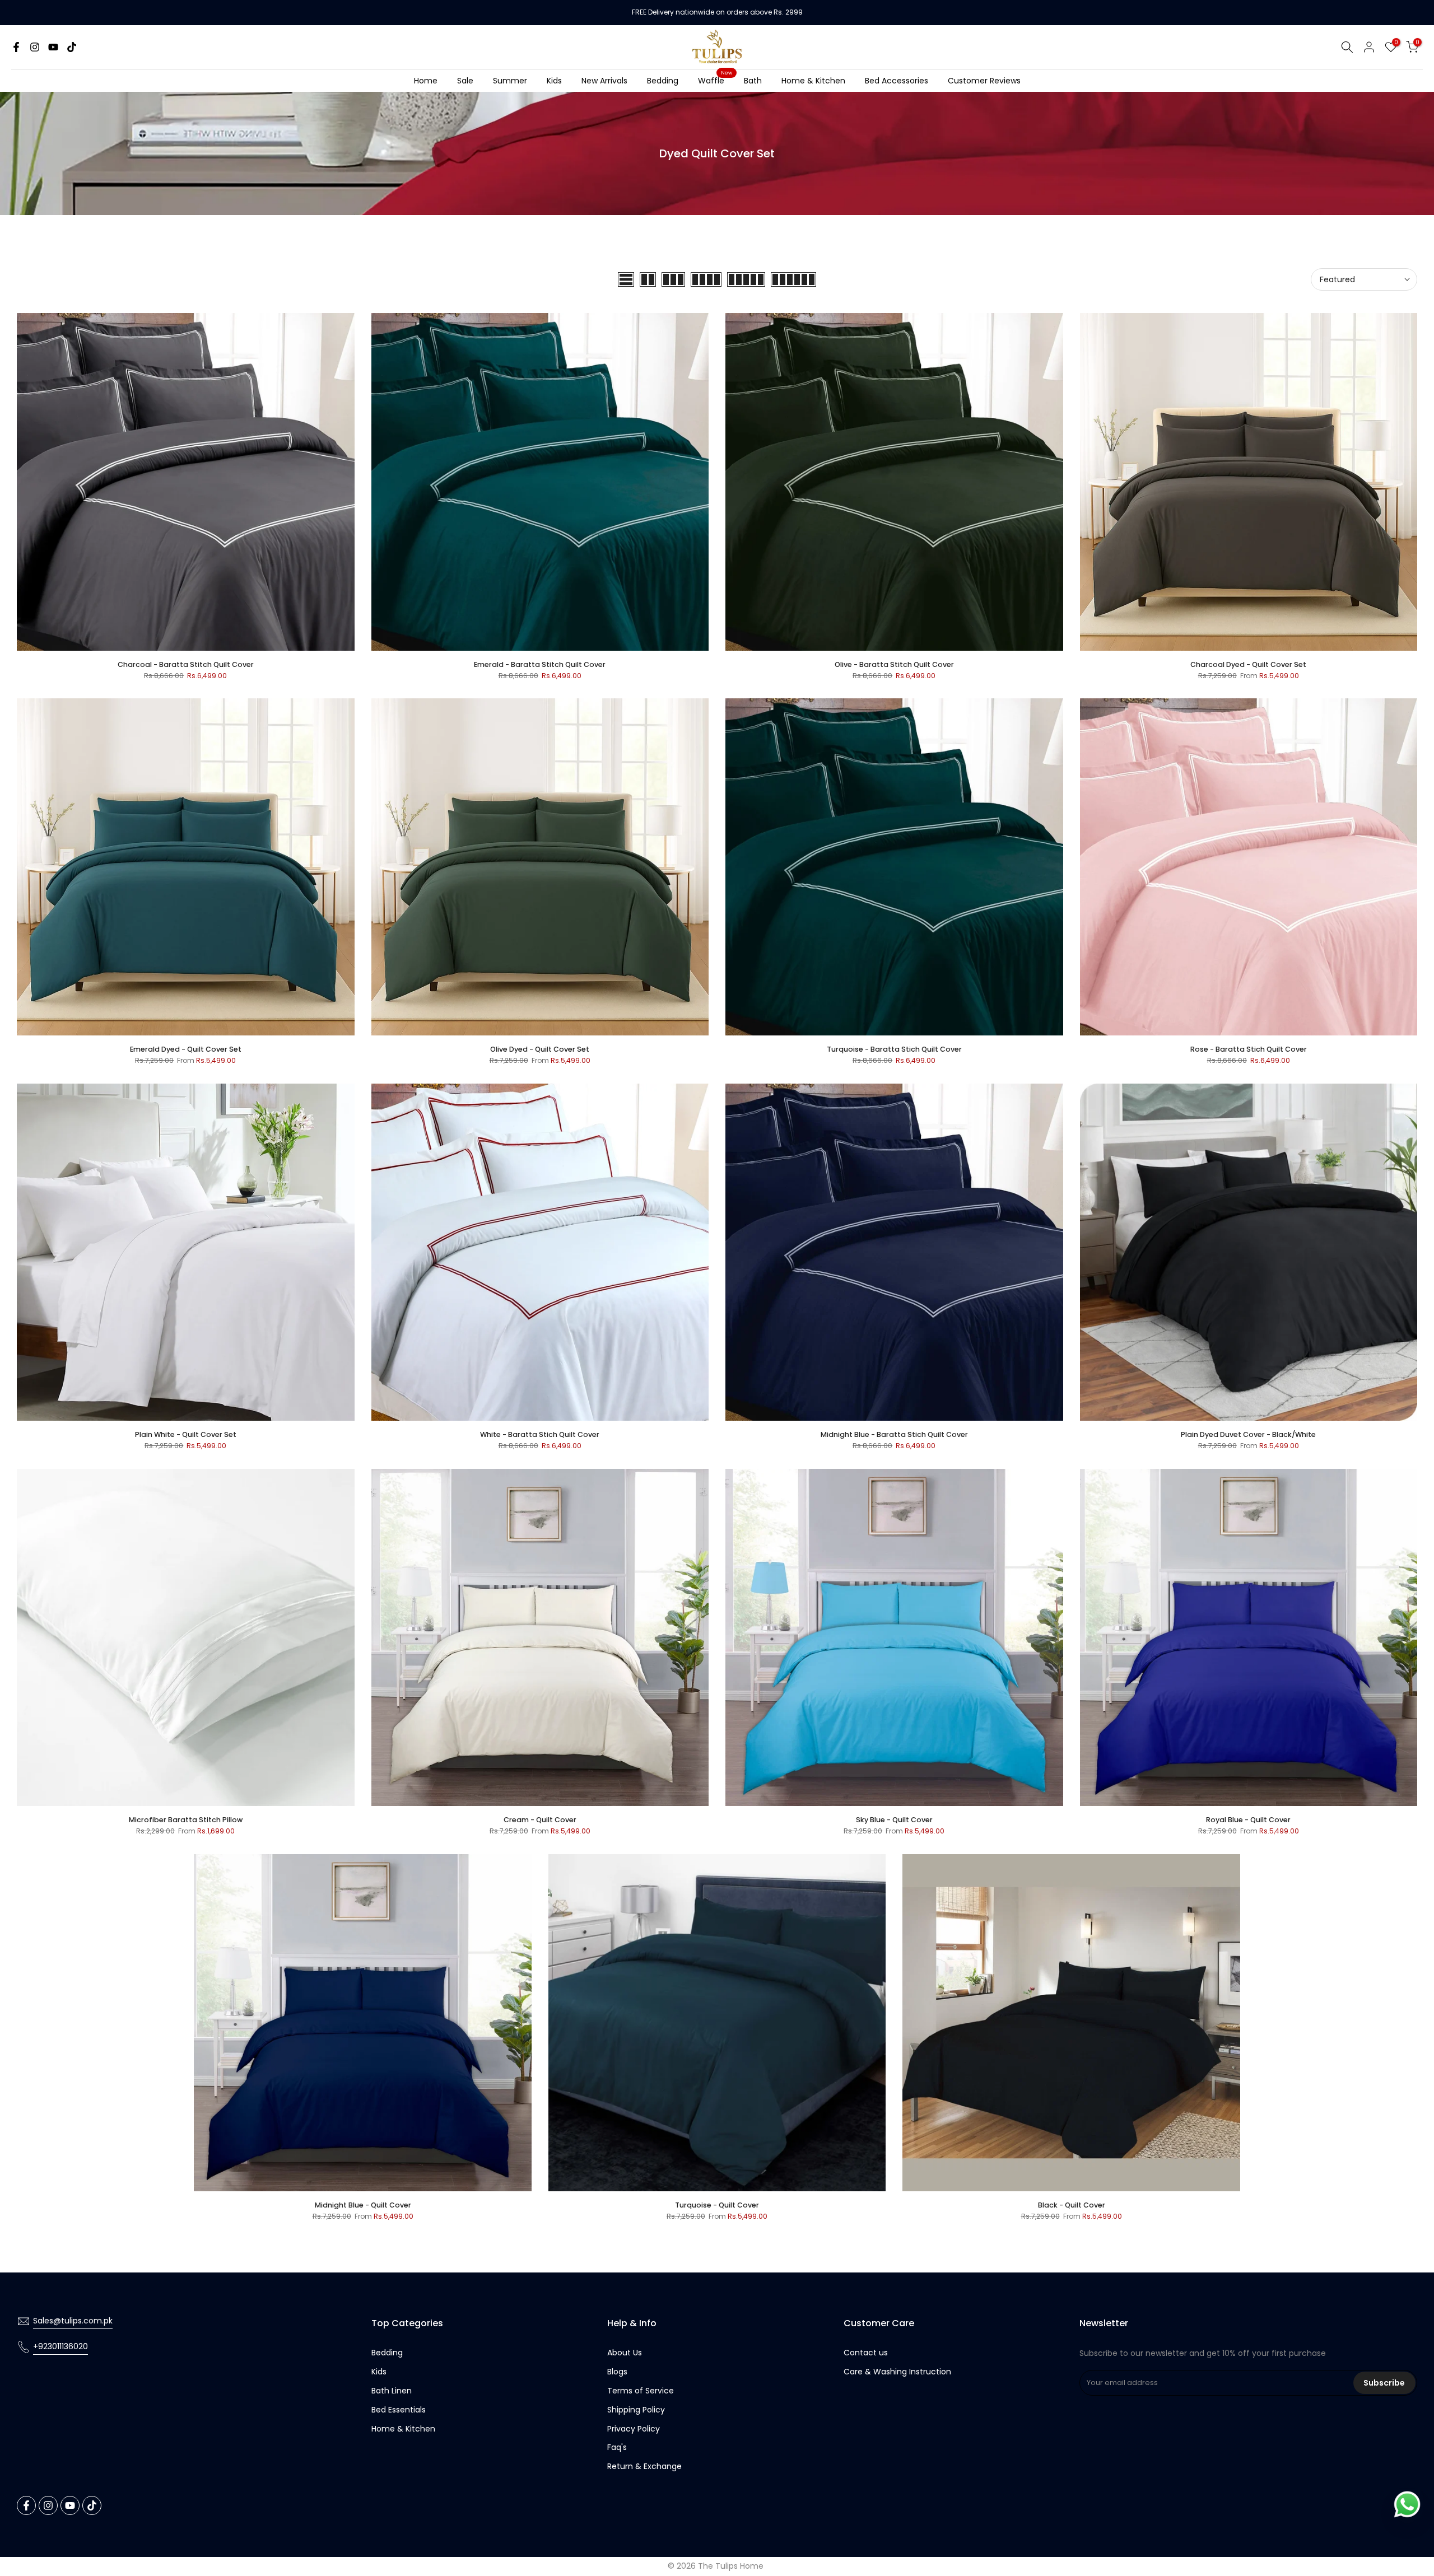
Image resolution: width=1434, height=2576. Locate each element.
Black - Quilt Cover (1072, 2205)
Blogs (617, 2372)
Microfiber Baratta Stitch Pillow (186, 1820)
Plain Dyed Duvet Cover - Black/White (1248, 1434)
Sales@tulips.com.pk (73, 2321)
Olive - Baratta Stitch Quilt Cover (894, 664)
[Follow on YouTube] (53, 47)
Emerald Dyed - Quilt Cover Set (186, 1049)
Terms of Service (641, 2391)
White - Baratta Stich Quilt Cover (540, 1434)
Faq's (617, 2447)
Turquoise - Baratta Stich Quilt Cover (894, 1049)
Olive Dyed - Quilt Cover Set (540, 1049)
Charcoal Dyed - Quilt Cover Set (1248, 664)
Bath (753, 81)
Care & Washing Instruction (897, 2372)
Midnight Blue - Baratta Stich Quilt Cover (894, 1434)
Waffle (715, 80)
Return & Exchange (644, 2466)
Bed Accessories (897, 81)
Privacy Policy (634, 2429)
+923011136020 (60, 2346)
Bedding (663, 81)
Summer (510, 81)
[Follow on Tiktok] (72, 47)
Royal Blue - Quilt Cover (1248, 1820)
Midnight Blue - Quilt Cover (363, 2205)
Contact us (866, 2353)
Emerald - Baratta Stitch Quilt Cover (540, 664)
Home (426, 81)
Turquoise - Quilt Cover (717, 2205)
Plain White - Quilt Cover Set (186, 1434)
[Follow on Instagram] (35, 47)
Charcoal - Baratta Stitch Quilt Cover (186, 664)
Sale (465, 81)
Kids (554, 81)
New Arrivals (604, 81)
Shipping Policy (636, 2410)
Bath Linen (392, 2391)
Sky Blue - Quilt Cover (894, 1820)
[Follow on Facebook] (16, 47)
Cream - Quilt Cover (540, 1820)
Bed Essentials (399, 2410)
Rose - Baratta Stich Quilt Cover (1249, 1049)
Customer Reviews (984, 81)
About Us (625, 2353)
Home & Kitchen (813, 81)
